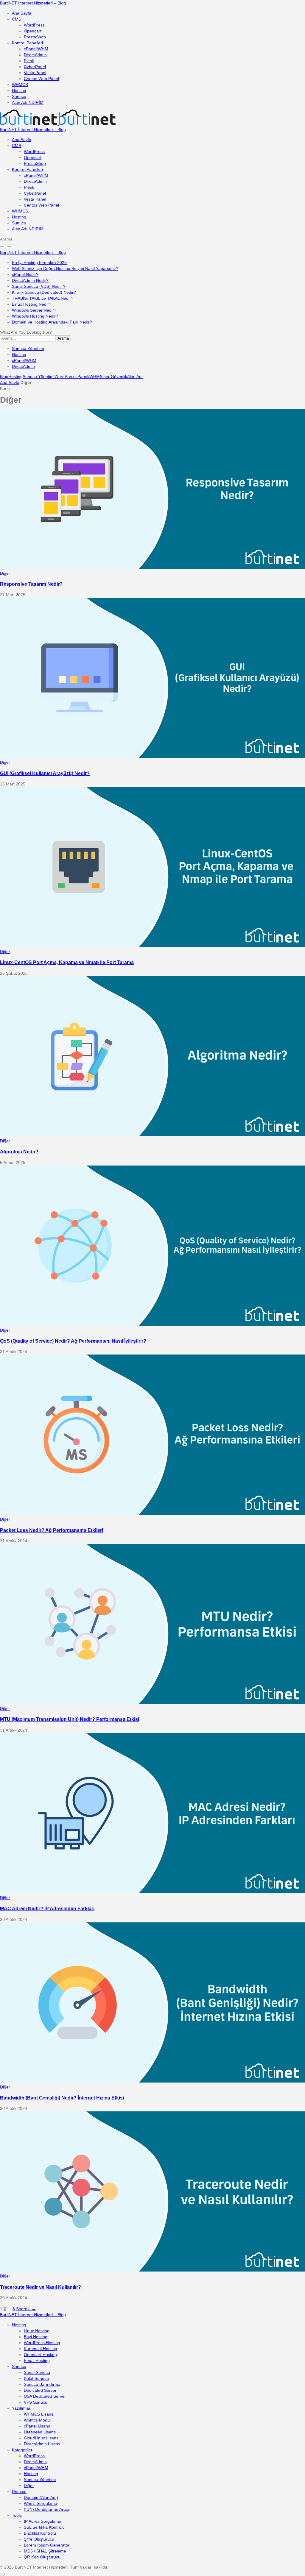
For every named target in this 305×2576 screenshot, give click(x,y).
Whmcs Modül (37, 2420)
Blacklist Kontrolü (40, 2533)
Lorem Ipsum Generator (47, 2545)
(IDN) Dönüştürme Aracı (46, 2509)
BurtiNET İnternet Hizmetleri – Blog (33, 3)
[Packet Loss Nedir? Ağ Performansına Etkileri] (152, 1513)
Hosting (19, 90)
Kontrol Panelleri (27, 43)
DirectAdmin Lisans (42, 2444)
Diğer (5, 573)
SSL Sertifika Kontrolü (44, 2527)
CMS (17, 19)
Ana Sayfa (22, 13)
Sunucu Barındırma (42, 2384)
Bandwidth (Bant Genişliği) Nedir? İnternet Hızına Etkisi (62, 2098)
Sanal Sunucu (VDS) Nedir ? (39, 286)
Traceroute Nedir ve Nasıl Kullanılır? (41, 2287)
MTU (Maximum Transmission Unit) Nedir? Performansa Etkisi (70, 1719)
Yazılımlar (21, 2408)
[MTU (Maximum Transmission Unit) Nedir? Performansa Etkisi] (152, 1702)
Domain (19, 2491)
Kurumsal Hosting (41, 2349)
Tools (17, 2515)
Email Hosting (37, 2361)
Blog (4, 377)
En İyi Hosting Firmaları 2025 (39, 263)
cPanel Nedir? (25, 274)
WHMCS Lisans (39, 2414)
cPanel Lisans (37, 2426)
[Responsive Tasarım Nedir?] (152, 567)
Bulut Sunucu (36, 2378)
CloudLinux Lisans (41, 2438)
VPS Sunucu (36, 2402)
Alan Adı (28, 102)
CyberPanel (35, 67)
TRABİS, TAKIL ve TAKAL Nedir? (43, 298)
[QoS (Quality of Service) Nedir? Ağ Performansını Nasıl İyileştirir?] (152, 1324)
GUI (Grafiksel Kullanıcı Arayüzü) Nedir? (45, 773)
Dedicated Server (40, 2390)
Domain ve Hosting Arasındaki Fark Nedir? (52, 322)
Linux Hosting (37, 2331)
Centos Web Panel (41, 79)
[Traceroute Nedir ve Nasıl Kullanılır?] (152, 2270)
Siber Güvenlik (113, 377)
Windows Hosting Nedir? (35, 316)
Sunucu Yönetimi (28, 349)
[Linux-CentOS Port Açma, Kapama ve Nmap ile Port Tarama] (152, 946)
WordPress (34, 25)
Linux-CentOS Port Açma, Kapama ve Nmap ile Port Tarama (67, 962)
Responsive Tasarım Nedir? (31, 584)
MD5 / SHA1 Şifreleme (45, 2551)
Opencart (33, 31)
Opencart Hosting (40, 2355)
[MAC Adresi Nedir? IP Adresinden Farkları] (152, 1892)
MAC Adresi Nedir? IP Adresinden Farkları (47, 1908)
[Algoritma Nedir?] (152, 1135)
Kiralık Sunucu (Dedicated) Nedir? (44, 292)
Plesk (29, 61)
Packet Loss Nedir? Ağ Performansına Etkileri (52, 1530)
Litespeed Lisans (40, 2432)
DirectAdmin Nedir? (30, 280)
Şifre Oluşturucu (39, 2539)
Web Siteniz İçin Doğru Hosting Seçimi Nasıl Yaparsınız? (65, 268)
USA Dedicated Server (45, 2396)
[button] (152, 239)
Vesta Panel (35, 73)
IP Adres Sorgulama (43, 2521)
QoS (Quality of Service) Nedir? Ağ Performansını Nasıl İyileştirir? (73, 1341)
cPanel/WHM (36, 49)
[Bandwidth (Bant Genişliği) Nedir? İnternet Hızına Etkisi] (152, 2081)
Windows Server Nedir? (34, 310)
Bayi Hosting (36, 2337)
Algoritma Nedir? (19, 1152)
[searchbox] (28, 338)
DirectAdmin (35, 55)
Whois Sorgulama (41, 2503)
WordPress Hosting (42, 2343)
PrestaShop (35, 37)
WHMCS (20, 85)
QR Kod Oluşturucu (42, 2557)
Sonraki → (26, 2309)
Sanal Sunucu (37, 2372)
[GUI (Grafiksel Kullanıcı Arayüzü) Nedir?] (152, 756)
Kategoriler (22, 2450)
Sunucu (19, 96)
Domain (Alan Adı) (41, 2497)
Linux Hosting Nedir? (32, 304)
